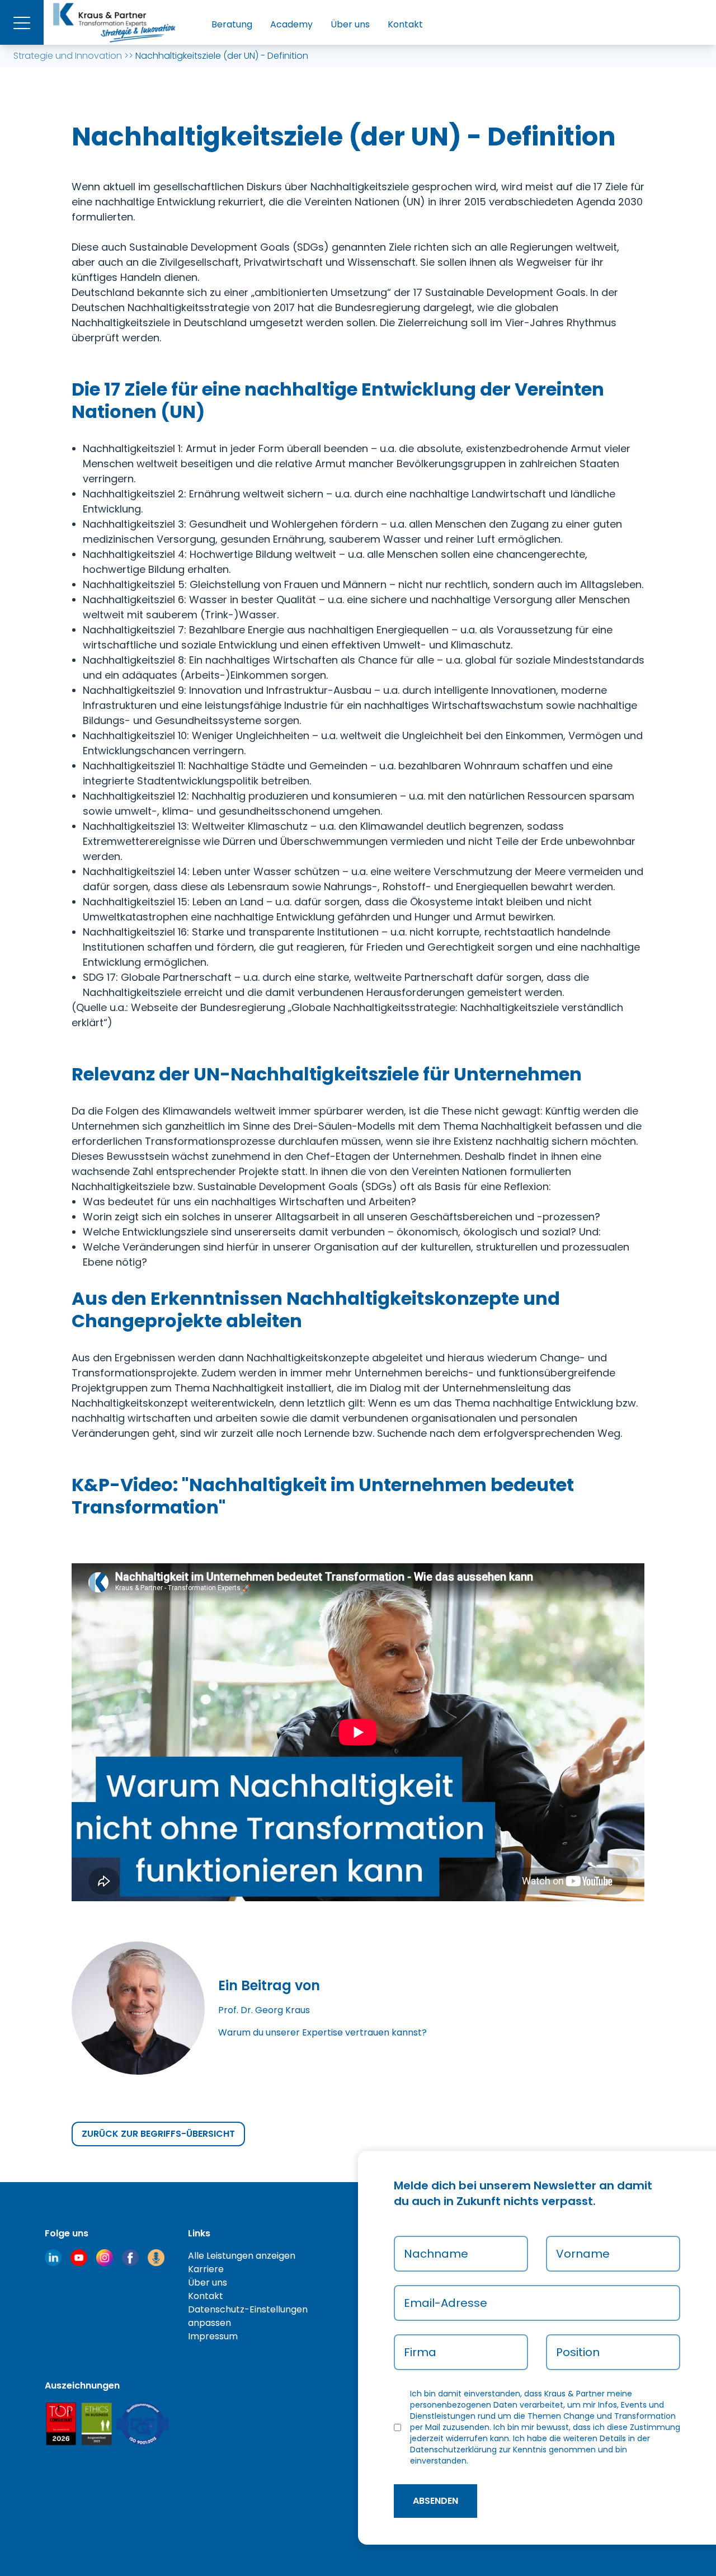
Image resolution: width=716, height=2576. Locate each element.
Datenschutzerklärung (453, 2450)
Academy (291, 24)
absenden (435, 2501)
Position (578, 2352)
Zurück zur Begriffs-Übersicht (158, 2134)
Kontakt (405, 24)
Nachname (436, 2254)
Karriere (206, 2269)
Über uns (350, 24)
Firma (420, 2352)
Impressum (213, 2336)
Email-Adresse (446, 2303)
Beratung (232, 24)
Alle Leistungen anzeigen (242, 2256)
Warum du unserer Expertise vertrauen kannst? (322, 2032)
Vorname (583, 2254)
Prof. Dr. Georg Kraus (264, 2010)
